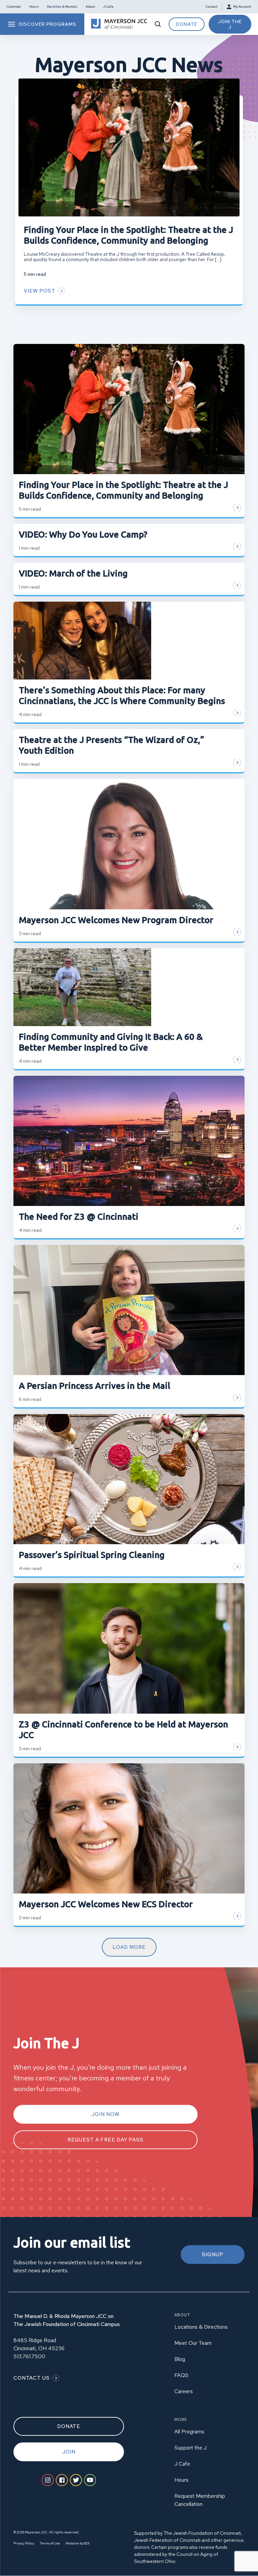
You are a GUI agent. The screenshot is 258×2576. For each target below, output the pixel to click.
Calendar (14, 7)
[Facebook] (62, 2480)
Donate (187, 24)
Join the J (230, 24)
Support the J (190, 2448)
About (90, 7)
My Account (242, 7)
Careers (184, 2391)
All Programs (189, 2432)
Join (69, 2452)
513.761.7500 (29, 2356)
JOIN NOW (105, 2114)
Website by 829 (77, 2543)
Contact (212, 7)
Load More (129, 1947)
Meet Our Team (193, 2343)
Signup (213, 2255)
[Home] (119, 24)
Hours (34, 7)
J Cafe (108, 7)
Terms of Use (50, 2543)
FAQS (181, 2375)
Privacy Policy (24, 2543)
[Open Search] (158, 24)
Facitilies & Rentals (62, 7)
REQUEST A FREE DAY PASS (105, 2140)
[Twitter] (76, 2480)
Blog (180, 2359)
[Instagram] (48, 2480)
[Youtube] (90, 2480)
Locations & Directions (201, 2327)
